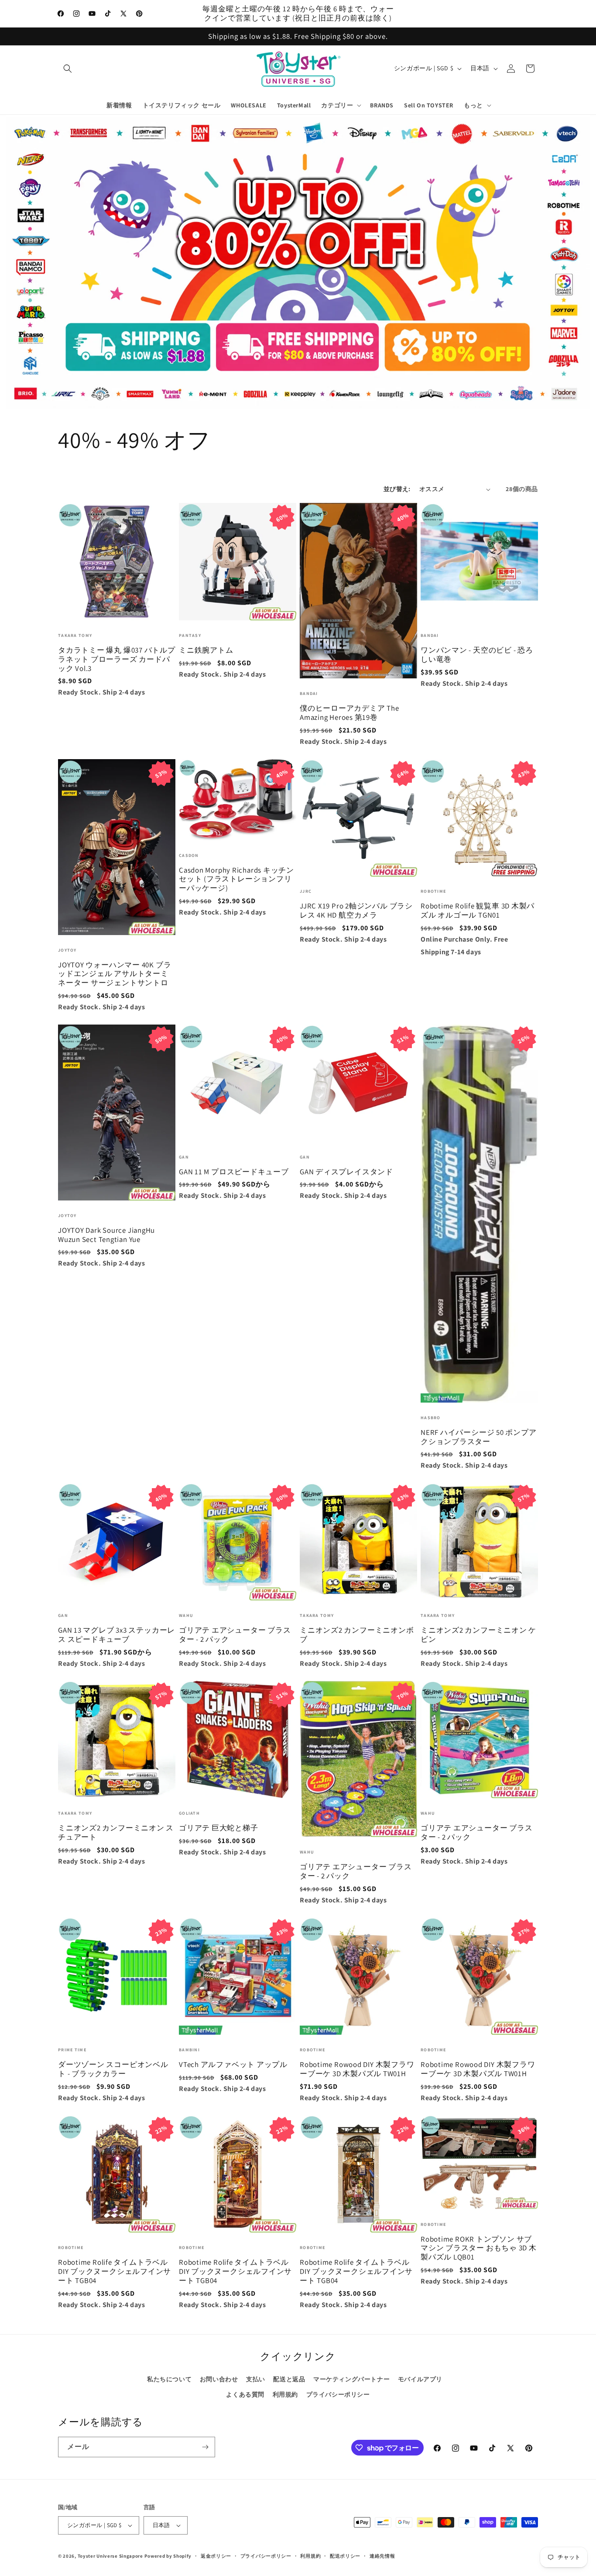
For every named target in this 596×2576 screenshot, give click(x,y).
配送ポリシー (345, 2556)
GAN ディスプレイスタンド (346, 1172)
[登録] (205, 2447)
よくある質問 (245, 2394)
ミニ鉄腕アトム (206, 650)
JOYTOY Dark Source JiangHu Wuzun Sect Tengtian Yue (106, 1235)
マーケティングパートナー (351, 2379)
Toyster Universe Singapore (110, 2556)
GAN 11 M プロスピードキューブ (234, 1172)
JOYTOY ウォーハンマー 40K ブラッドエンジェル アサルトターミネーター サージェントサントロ (115, 974)
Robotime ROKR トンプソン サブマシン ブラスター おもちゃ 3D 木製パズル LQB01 (479, 2248)
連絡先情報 (382, 2556)
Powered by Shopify (168, 2556)
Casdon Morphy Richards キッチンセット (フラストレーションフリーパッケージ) (236, 879)
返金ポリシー (216, 2556)
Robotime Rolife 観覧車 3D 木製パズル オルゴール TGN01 (478, 911)
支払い (256, 2379)
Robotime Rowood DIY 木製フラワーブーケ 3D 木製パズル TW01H (357, 2069)
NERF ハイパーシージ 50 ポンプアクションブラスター (479, 1437)
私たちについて (169, 2379)
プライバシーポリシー (338, 2394)
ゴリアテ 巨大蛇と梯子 (219, 1828)
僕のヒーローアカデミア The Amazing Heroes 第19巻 (349, 713)
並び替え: (397, 489)
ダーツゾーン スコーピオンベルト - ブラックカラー (113, 2069)
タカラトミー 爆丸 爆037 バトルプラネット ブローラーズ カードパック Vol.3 (117, 659)
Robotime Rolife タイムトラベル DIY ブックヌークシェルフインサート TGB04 (115, 2271)
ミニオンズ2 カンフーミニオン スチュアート (116, 1833)
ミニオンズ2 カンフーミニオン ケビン (478, 1635)
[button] (68, 69)
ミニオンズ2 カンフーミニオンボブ (357, 1635)
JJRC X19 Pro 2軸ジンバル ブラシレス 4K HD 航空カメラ (356, 911)
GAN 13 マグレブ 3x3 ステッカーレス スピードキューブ (116, 1635)
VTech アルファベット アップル (233, 2065)
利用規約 (285, 2394)
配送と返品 (289, 2379)
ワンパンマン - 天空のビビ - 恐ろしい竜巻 (477, 655)
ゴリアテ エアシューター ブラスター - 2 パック (235, 1635)
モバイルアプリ (420, 2379)
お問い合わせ (219, 2379)
